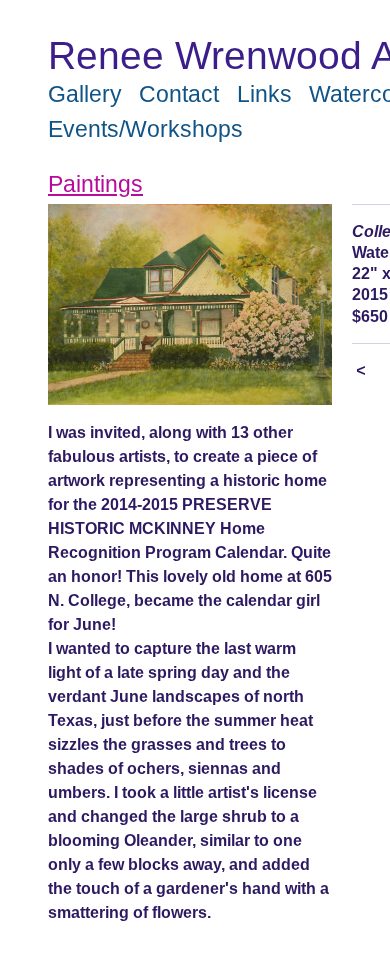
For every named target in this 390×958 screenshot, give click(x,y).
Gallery (85, 94)
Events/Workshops (145, 129)
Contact (179, 94)
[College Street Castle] (190, 305)
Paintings (95, 184)
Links (264, 94)
